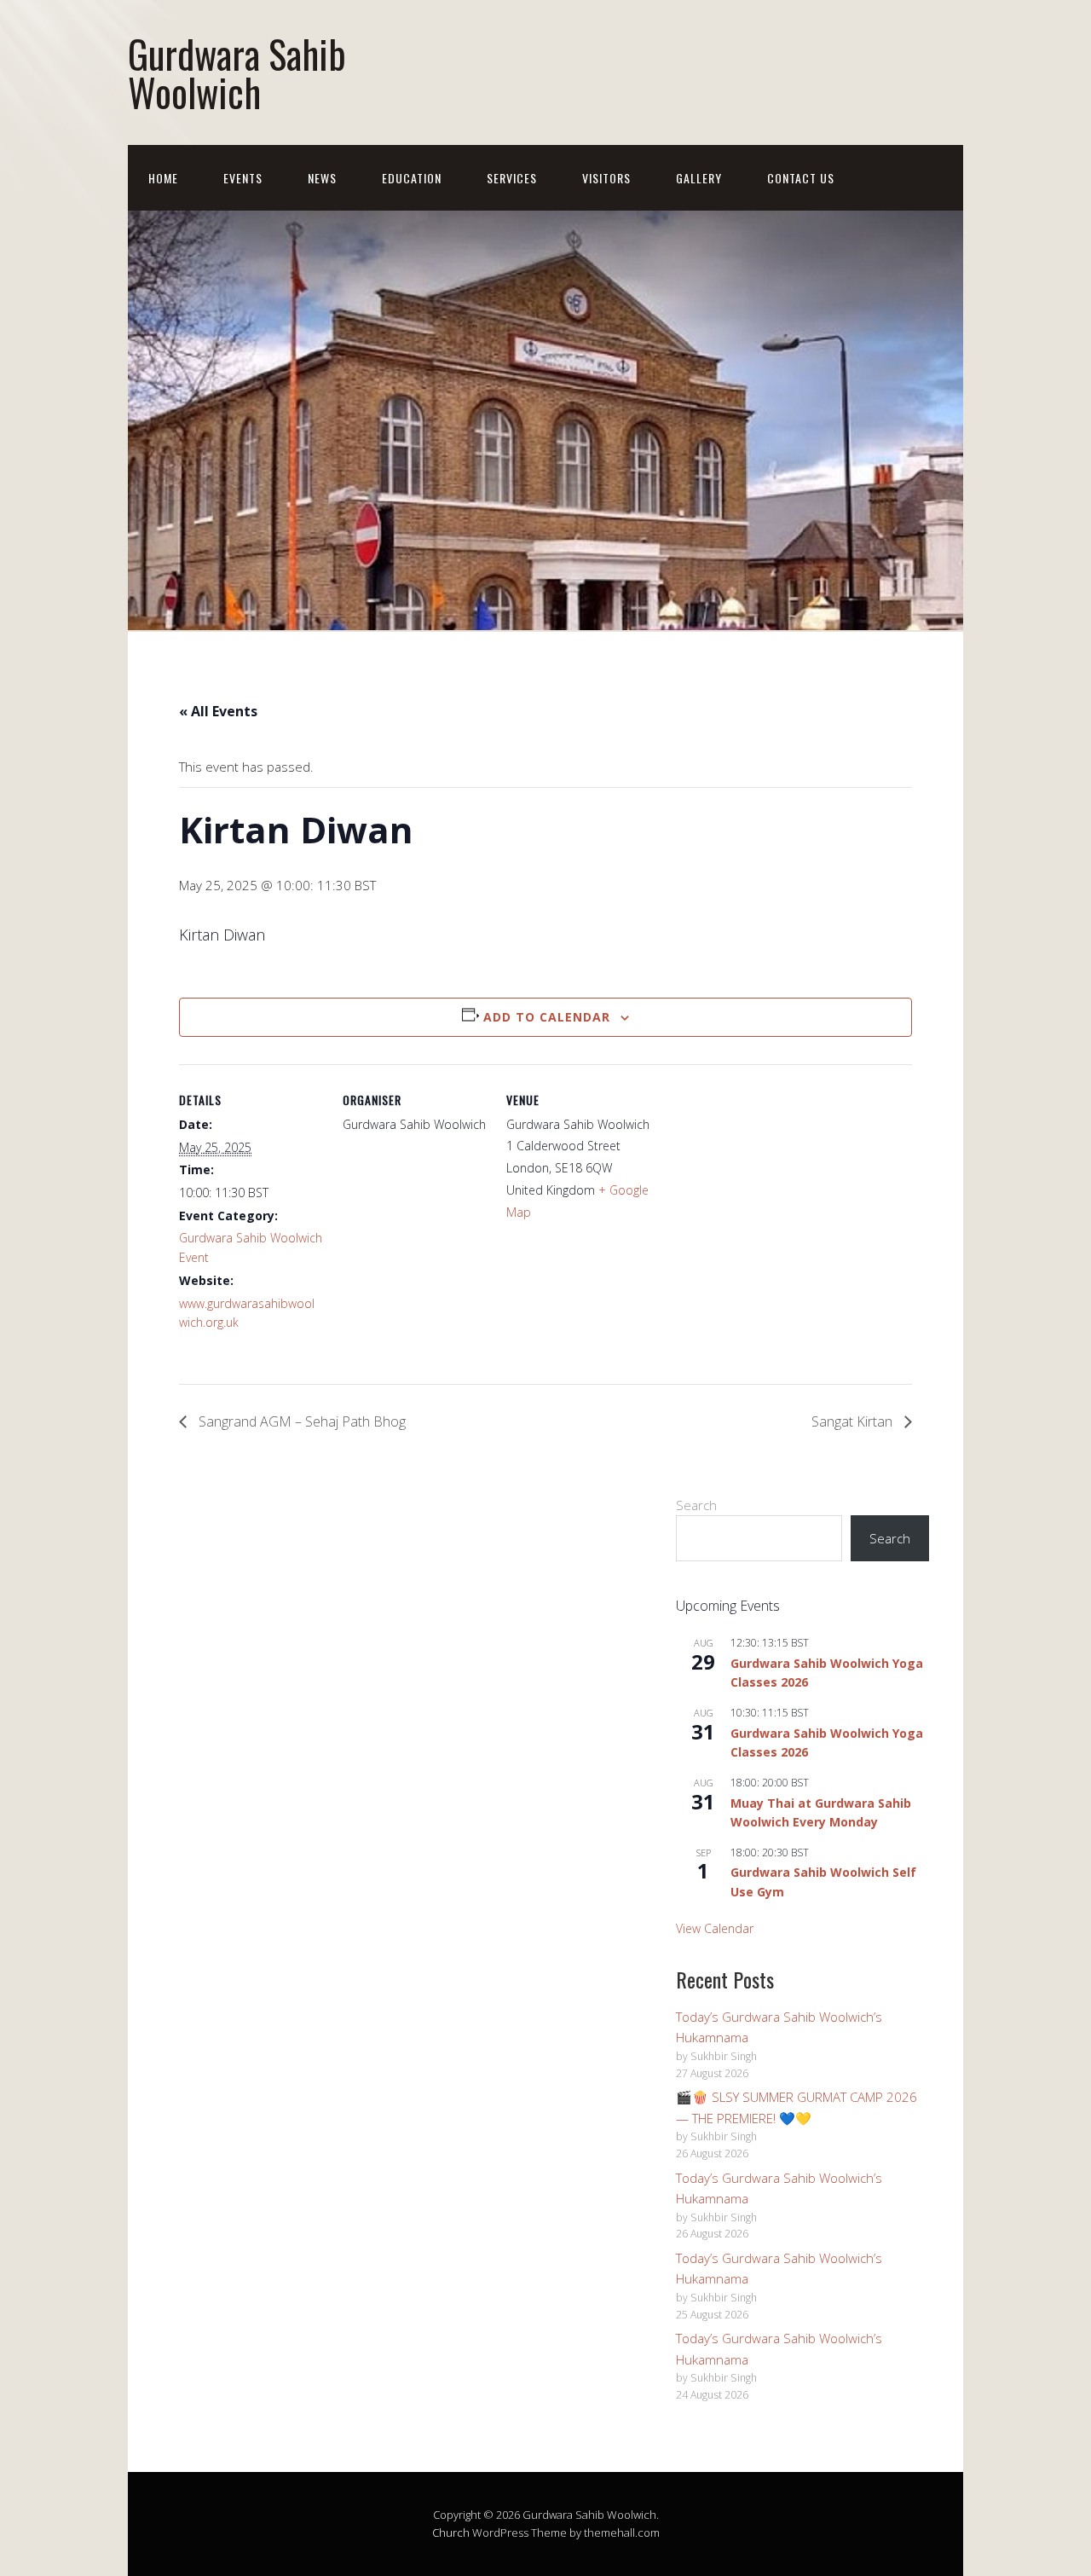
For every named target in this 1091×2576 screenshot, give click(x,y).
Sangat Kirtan (854, 1421)
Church (451, 2533)
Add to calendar (547, 1017)
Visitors (606, 178)
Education (412, 178)
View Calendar (715, 1928)
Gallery (699, 178)
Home (163, 178)
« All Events (218, 711)
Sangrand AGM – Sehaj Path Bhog (300, 1421)
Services (512, 178)
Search (696, 1505)
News (322, 178)
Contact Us (801, 178)
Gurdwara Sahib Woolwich (237, 72)
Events (243, 178)
